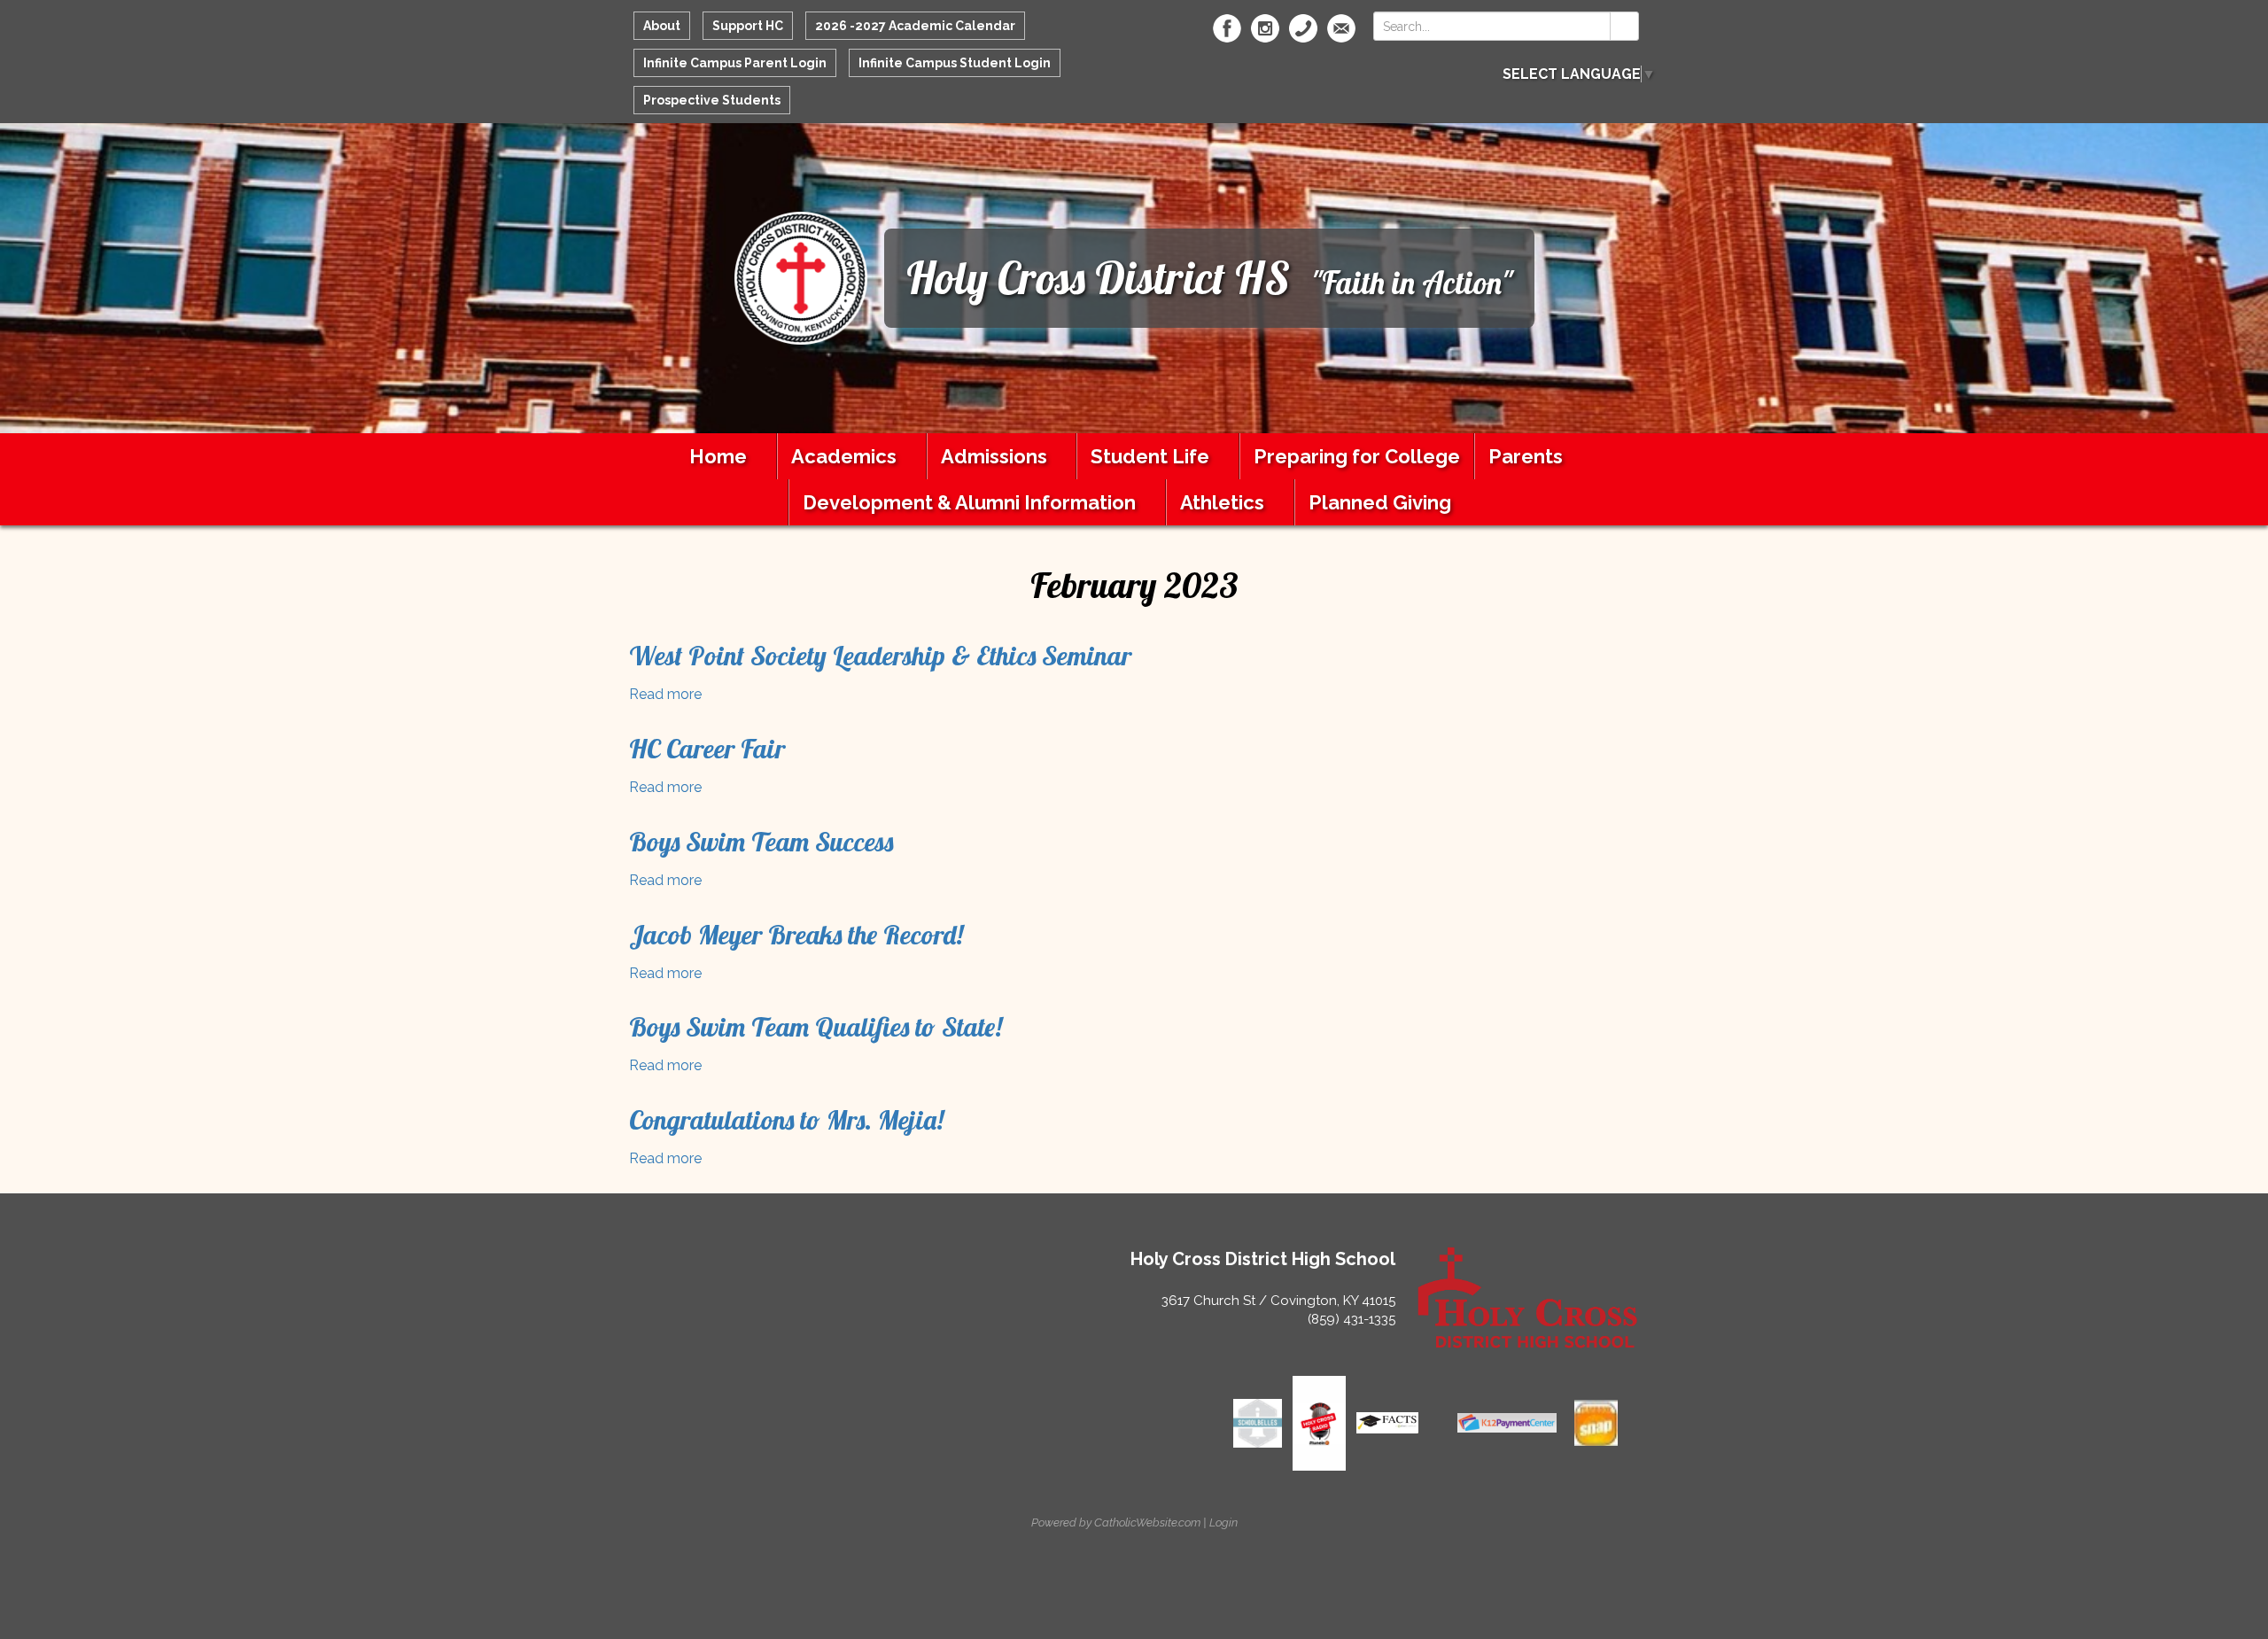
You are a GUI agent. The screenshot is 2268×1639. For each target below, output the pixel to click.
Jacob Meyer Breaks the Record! (796, 935)
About (662, 26)
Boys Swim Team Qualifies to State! (816, 1027)
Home (718, 456)
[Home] (801, 277)
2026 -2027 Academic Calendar (915, 26)
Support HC (748, 26)
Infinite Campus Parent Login (735, 63)
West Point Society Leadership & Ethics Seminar (880, 656)
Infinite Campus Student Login (955, 63)
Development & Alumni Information (969, 502)
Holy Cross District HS (1098, 278)
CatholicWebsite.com (1147, 1522)
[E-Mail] (1341, 28)
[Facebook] (1227, 28)
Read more (665, 694)
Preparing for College (1357, 456)
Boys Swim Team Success (761, 842)
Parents (1526, 456)
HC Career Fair (707, 749)
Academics (844, 456)
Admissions (994, 456)
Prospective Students (712, 100)
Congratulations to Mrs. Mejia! (786, 1120)
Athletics (1222, 502)
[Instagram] (1265, 28)
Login (1223, 1522)
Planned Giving (1380, 502)
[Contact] (1303, 28)
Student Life (1150, 456)
